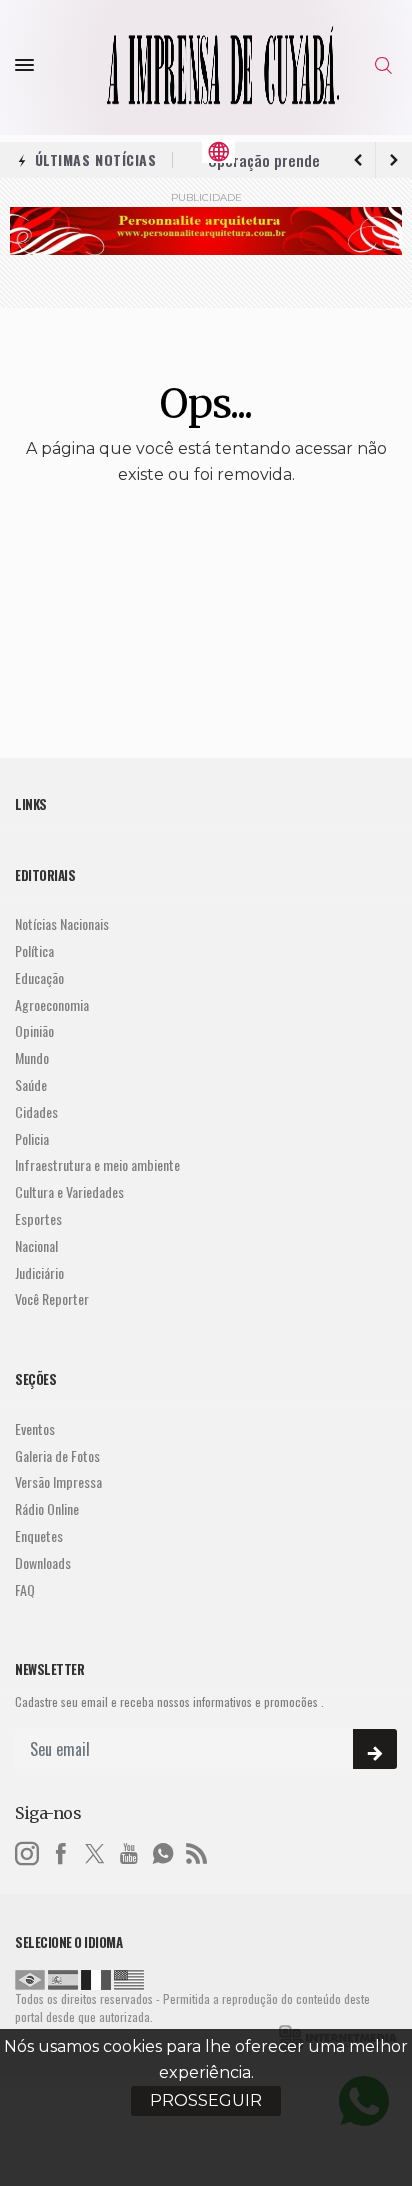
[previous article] (394, 160)
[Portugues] (30, 1978)
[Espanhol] (63, 1978)
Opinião (34, 1031)
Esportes (38, 1219)
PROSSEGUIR (206, 2100)
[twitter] (95, 1851)
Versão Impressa (58, 1482)
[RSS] (197, 1851)
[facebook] (61, 1851)
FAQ (25, 1590)
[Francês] (96, 1978)
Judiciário (39, 1273)
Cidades (36, 1112)
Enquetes (39, 1536)
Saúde (31, 1085)
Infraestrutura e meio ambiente (97, 1165)
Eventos (35, 1429)
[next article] (358, 160)
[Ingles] (129, 1978)
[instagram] (27, 1851)
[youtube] (129, 1851)
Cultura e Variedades (69, 1192)
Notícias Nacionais (62, 924)
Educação (39, 978)
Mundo (32, 1058)
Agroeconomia (52, 1005)
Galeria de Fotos (57, 1456)
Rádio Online (47, 1509)
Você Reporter (52, 1299)
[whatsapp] (163, 1851)
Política (34, 951)
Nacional (36, 1246)
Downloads (43, 1563)
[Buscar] (386, 65)
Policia (32, 1139)
